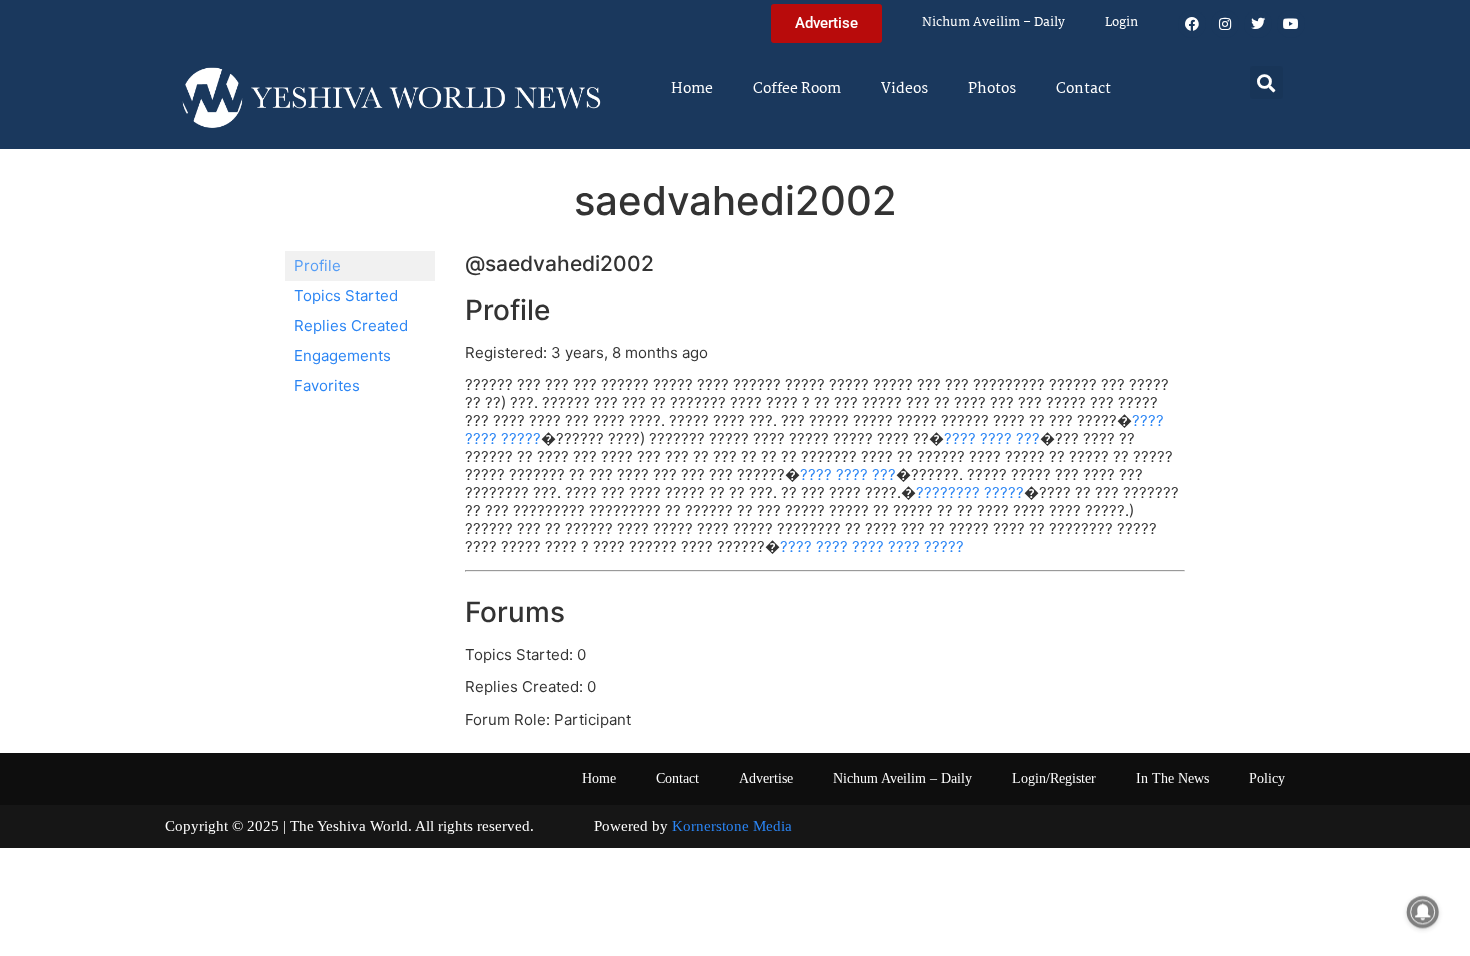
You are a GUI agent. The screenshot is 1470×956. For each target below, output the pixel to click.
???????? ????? (970, 492)
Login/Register (1054, 778)
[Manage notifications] (1423, 912)
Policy (1267, 778)
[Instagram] (1225, 24)
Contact (1083, 89)
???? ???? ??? (992, 438)
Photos (992, 89)
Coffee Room (797, 89)
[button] (1266, 82)
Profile (317, 265)
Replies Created (351, 325)
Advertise (766, 778)
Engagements (342, 355)
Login (1121, 22)
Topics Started (346, 295)
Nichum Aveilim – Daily (993, 22)
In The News (1172, 778)
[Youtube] (1291, 24)
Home (692, 89)
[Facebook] (1192, 24)
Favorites (327, 385)
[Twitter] (1258, 24)
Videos (904, 89)
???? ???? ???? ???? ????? (872, 546)
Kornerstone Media (732, 826)
